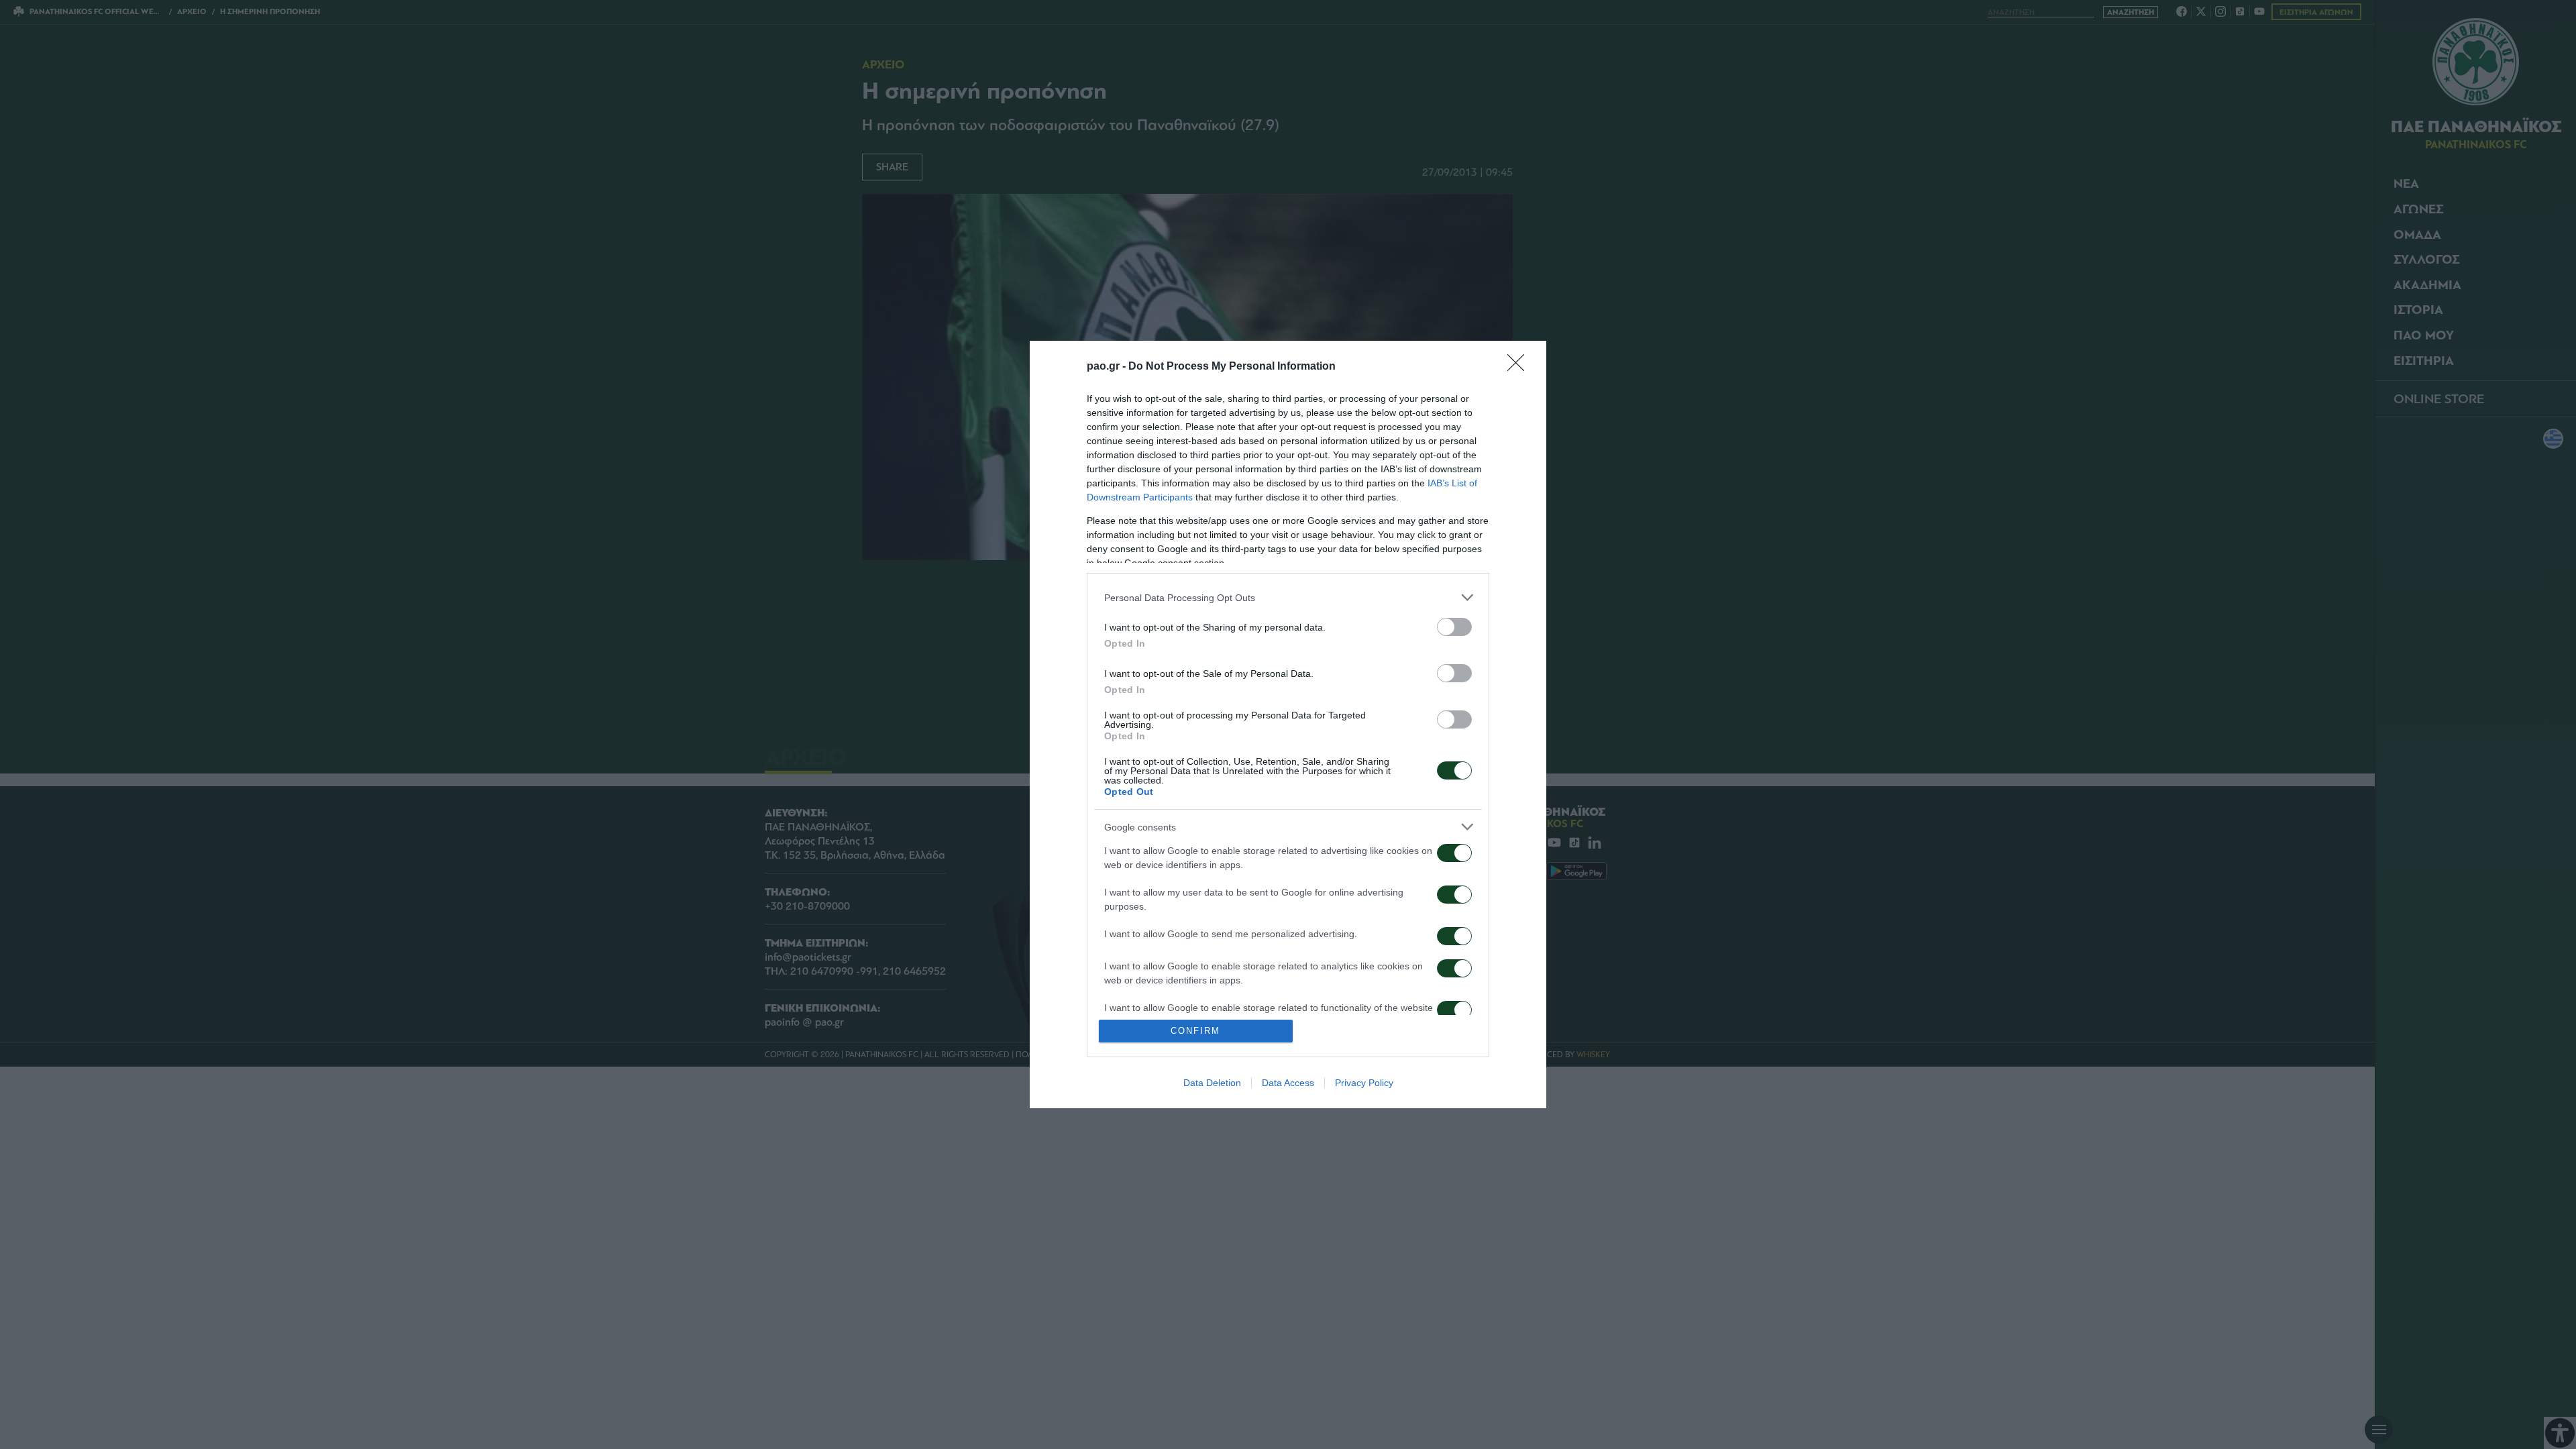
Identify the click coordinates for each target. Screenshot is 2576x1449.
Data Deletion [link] (1212, 1083)
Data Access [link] (1288, 1083)
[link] (1520, 367)
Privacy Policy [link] (1364, 1083)
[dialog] (1288, 724)
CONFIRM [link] (1195, 1031)
